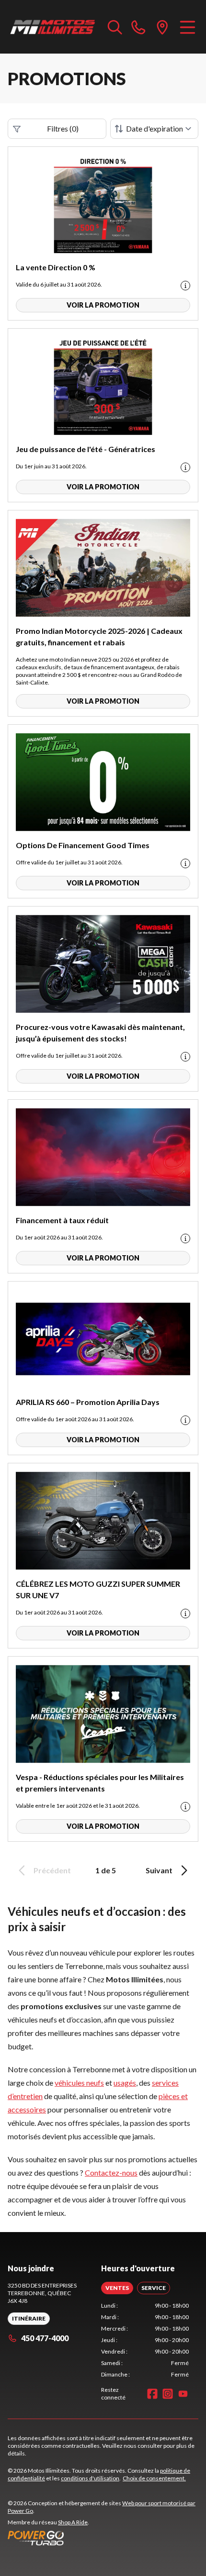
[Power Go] (103, 2538)
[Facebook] (152, 2394)
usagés (125, 2083)
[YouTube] (183, 2394)
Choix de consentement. (154, 2478)
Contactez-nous (111, 2172)
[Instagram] (168, 2394)
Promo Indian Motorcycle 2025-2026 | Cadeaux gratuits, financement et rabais (99, 636)
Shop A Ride (73, 2522)
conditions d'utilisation (90, 2478)
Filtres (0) (63, 128)
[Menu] (188, 27)
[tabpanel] (145, 2340)
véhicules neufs (79, 2083)
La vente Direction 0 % (56, 267)
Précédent (52, 1870)
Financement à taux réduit (62, 1220)
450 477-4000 (45, 2338)
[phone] (138, 27)
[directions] (162, 27)
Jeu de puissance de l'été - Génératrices (86, 449)
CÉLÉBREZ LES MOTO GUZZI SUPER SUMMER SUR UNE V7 (98, 1589)
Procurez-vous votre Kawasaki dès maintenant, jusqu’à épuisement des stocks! (100, 1033)
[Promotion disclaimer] (185, 286)
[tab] (117, 2288)
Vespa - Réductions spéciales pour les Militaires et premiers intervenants (100, 1783)
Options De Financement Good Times (83, 845)
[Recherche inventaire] (115, 27)
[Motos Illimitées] (53, 27)
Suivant (159, 1870)
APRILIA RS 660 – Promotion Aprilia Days (88, 1402)
